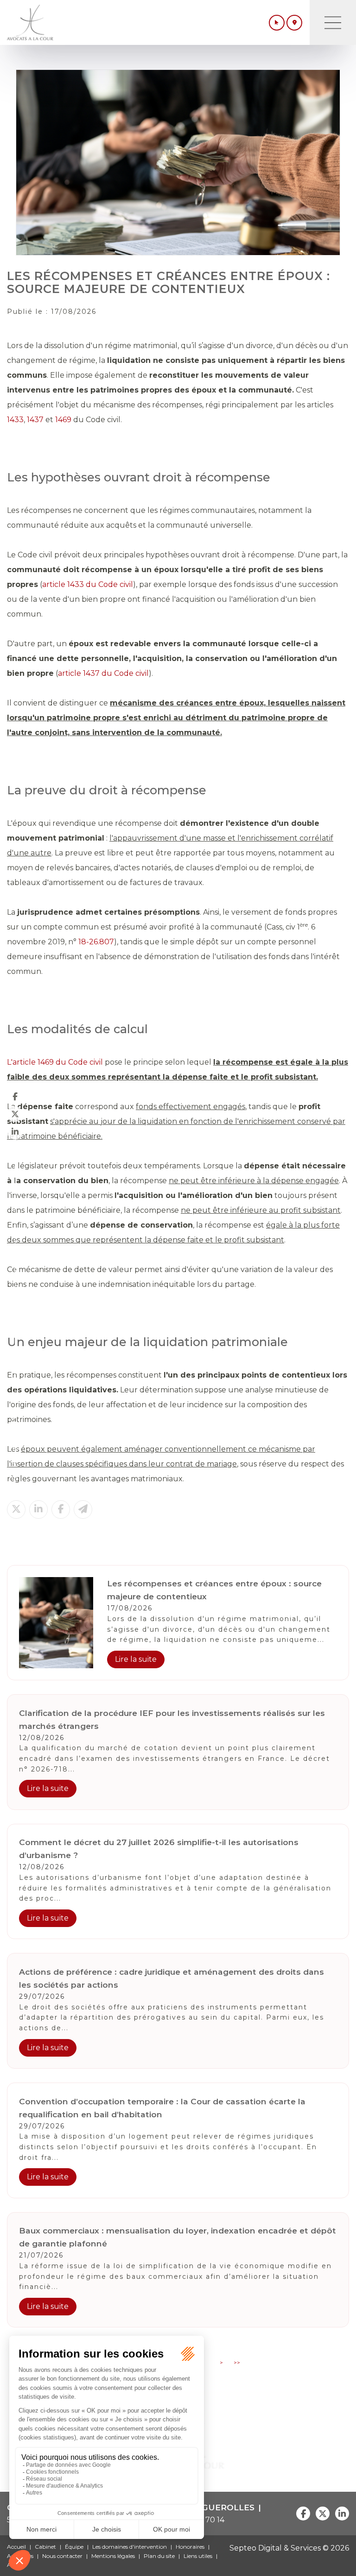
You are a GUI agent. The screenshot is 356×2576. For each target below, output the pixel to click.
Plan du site (159, 2556)
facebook (15, 1096)
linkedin (15, 1131)
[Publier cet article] (16, 1509)
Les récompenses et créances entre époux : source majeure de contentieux (214, 1590)
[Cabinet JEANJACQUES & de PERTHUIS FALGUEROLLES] (30, 22)
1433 (15, 420)
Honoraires (190, 2547)
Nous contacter (62, 2556)
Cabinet (45, 2547)
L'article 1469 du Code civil (55, 1062)
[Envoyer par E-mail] (83, 1509)
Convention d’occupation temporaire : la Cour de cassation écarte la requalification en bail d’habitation (162, 2108)
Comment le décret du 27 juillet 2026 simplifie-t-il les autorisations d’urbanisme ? (159, 1849)
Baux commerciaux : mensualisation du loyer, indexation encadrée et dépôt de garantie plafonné (178, 2237)
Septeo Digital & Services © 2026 (289, 2548)
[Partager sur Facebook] (61, 1509)
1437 (35, 420)
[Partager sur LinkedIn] (38, 1509)
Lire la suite (136, 1659)
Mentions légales (113, 2556)
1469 (63, 420)
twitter (15, 1114)
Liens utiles (198, 2556)
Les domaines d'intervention (130, 2547)
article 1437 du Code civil (103, 673)
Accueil (16, 2547)
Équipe (74, 2547)
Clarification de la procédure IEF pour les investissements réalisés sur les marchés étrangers (172, 1719)
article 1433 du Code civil (88, 584)
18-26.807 (96, 942)
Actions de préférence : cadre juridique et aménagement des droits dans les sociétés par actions (172, 1978)
